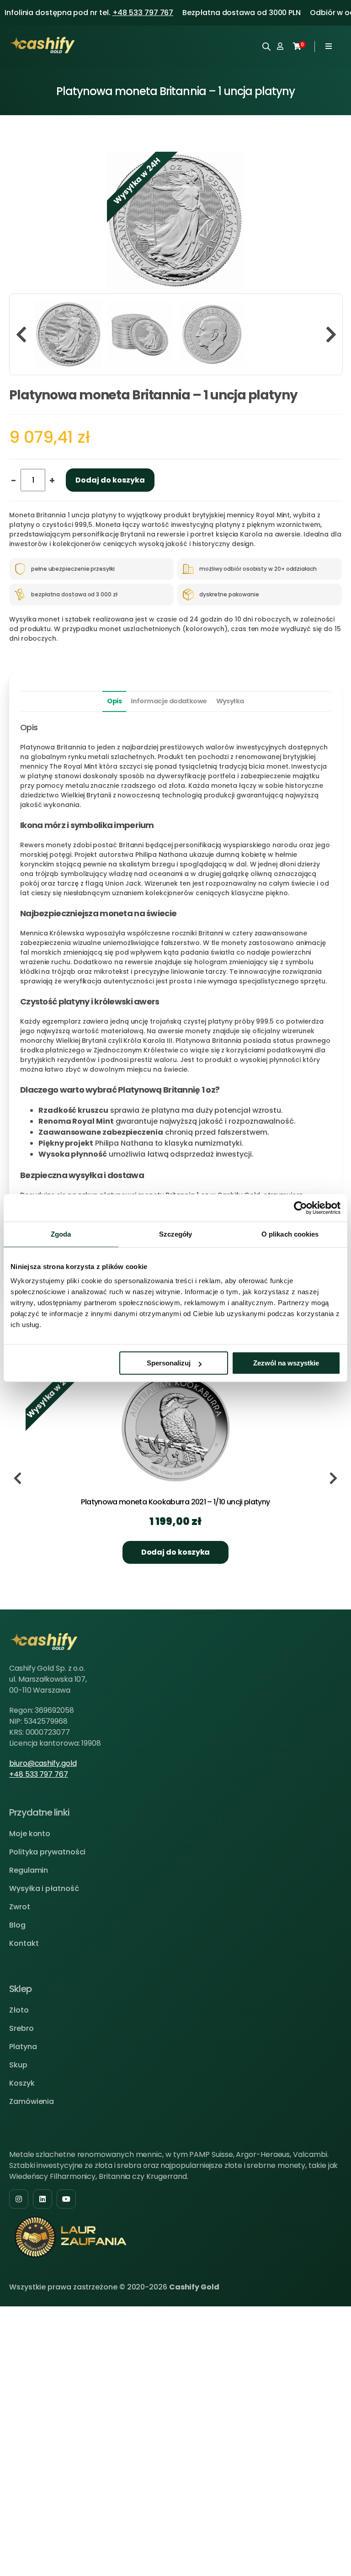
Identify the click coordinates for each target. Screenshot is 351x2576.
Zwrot (20, 1907)
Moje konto (30, 1834)
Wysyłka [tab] (230, 701)
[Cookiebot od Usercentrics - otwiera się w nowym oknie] (300, 1208)
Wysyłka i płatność (44, 1888)
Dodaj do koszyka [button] (176, 1552)
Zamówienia (32, 2101)
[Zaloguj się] (280, 47)
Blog (17, 1925)
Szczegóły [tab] (176, 1234)
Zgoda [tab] (61, 1234)
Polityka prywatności (47, 1852)
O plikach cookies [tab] (290, 1234)
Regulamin (29, 1870)
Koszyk (22, 2083)
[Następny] (331, 334)
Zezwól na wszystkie (286, 1363)
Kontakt (24, 1943)
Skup (18, 2065)
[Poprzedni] (21, 334)
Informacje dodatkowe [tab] (169, 701)
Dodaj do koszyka (110, 480)
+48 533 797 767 (143, 13)
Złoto (19, 2010)
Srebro (21, 2028)
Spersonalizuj (169, 1363)
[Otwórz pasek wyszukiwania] (266, 46)
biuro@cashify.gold (43, 1763)
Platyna (23, 2047)
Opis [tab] (114, 701)
